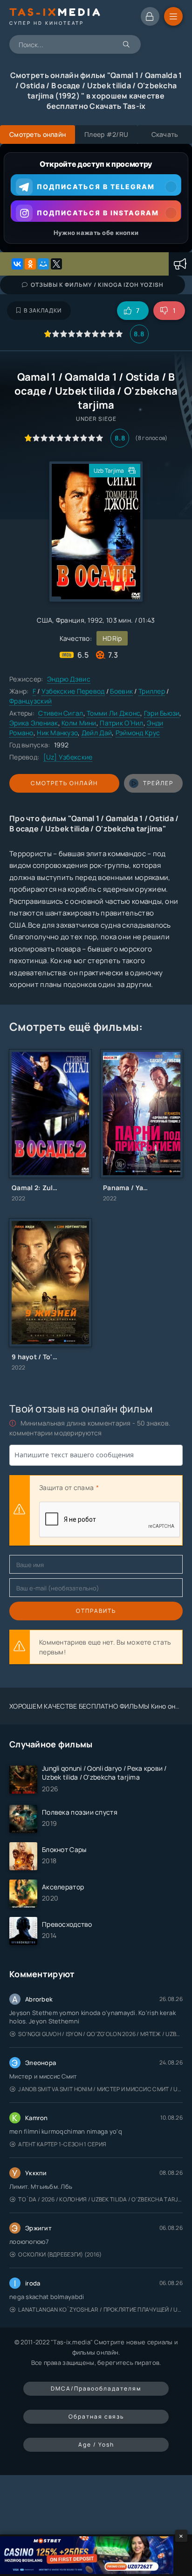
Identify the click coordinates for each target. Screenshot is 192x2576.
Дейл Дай (97, 733)
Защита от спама (66, 1487)
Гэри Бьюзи (162, 713)
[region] (96, 198)
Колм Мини (79, 723)
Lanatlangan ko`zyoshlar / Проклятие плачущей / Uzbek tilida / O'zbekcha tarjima (100, 2310)
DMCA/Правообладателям (96, 2388)
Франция (70, 620)
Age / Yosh (96, 2445)
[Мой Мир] (43, 264)
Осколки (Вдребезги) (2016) (60, 2254)
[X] (56, 264)
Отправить (96, 1611)
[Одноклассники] (30, 264)
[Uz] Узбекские (68, 757)
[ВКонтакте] (17, 264)
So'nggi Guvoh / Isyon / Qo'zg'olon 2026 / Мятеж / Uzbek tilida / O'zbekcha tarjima (100, 2034)
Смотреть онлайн (64, 783)
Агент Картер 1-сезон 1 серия (62, 2144)
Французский (31, 701)
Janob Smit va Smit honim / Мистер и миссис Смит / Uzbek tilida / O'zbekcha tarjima (100, 2089)
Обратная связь (96, 2416)
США (45, 620)
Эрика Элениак (34, 723)
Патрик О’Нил (121, 723)
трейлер (158, 783)
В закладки (43, 310)
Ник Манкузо (57, 733)
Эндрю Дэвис (69, 679)
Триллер (152, 691)
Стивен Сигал (61, 713)
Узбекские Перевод (73, 691)
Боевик (121, 691)
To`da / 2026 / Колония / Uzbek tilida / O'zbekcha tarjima (100, 2199)
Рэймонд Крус (138, 733)
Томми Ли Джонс (113, 713)
